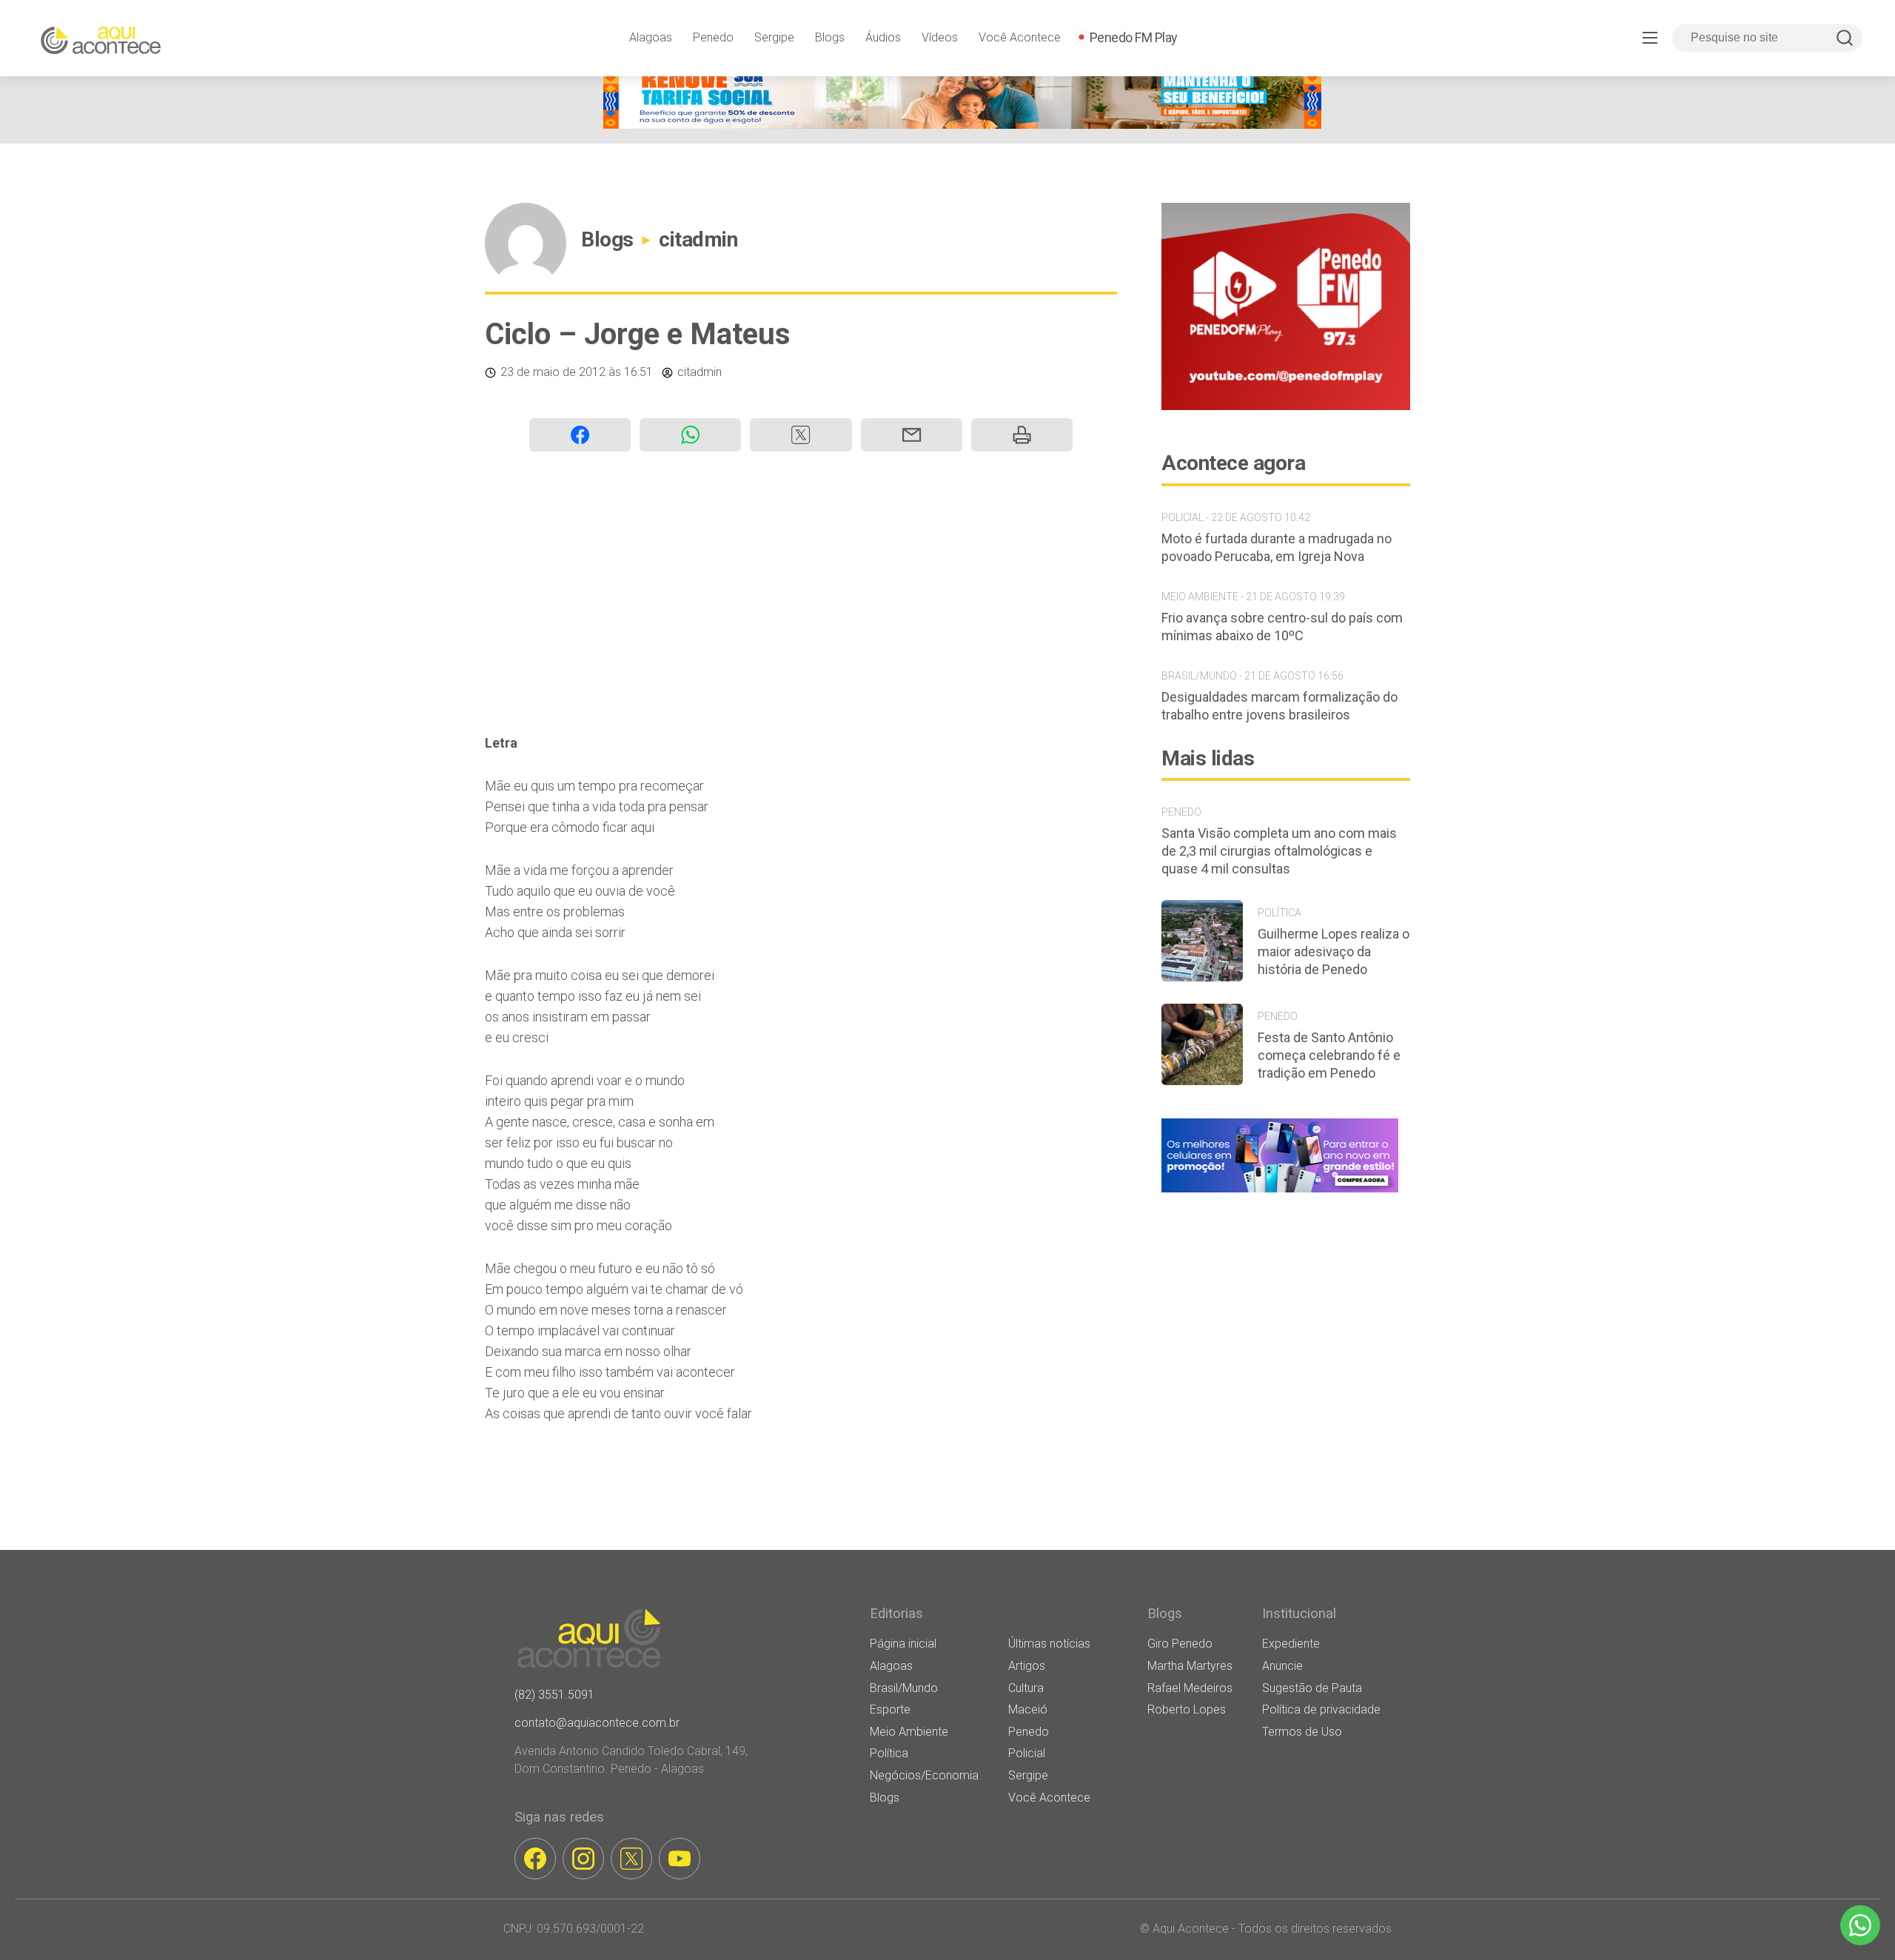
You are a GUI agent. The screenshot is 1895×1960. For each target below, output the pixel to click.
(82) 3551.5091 (554, 1695)
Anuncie (1282, 1666)
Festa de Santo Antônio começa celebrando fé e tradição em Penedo (1329, 1055)
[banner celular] (1280, 1192)
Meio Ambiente (909, 1732)
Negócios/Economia (924, 1775)
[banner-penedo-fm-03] (1286, 406)
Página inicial (903, 1644)
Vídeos (940, 37)
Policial (1027, 1753)
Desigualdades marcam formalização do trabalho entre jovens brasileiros (1279, 706)
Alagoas (651, 37)
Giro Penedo (1180, 1644)
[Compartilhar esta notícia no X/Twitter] (801, 435)
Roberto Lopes (1187, 1709)
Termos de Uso (1302, 1732)
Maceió (1028, 1709)
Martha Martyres (1190, 1666)
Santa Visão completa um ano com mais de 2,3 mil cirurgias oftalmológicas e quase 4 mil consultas (1279, 851)
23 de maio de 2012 (553, 372)
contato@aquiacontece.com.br (597, 1723)
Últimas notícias (1049, 1644)
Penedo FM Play (1134, 37)
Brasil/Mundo (904, 1688)
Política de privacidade (1321, 1709)
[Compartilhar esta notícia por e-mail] (912, 435)
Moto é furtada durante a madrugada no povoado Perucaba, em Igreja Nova (1277, 547)
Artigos (1027, 1666)
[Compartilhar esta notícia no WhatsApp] (690, 435)
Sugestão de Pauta (1312, 1688)
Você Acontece (1020, 37)
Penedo (713, 37)
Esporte (890, 1709)
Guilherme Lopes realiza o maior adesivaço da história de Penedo (1334, 952)
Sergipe (774, 37)
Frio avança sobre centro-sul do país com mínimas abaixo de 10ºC (1282, 627)
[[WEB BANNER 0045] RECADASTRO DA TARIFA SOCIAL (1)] (962, 125)
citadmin (698, 239)
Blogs (830, 37)
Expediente (1291, 1644)
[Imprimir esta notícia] (1022, 435)
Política (889, 1753)
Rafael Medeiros (1190, 1688)
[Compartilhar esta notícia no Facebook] (580, 435)
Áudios (883, 37)
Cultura (1026, 1688)
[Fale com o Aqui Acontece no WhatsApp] (1860, 1925)
